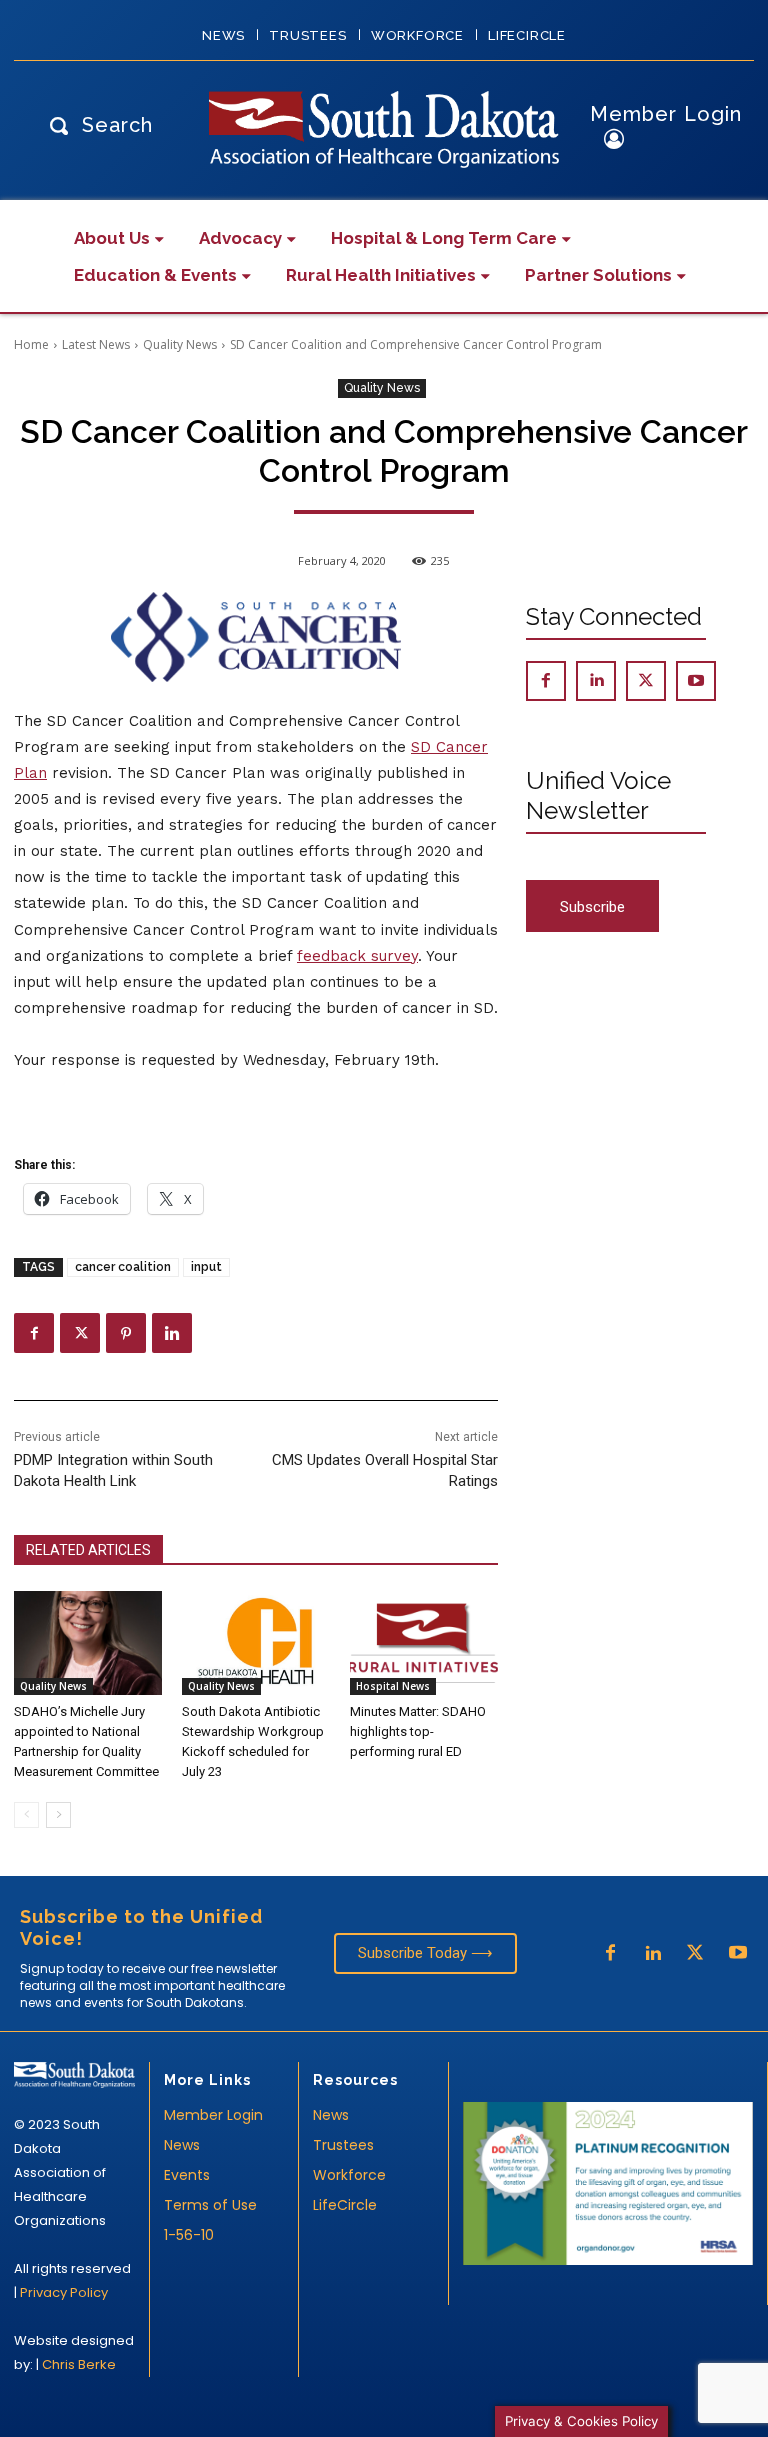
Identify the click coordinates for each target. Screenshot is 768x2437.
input (206, 1267)
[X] (80, 1333)
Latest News (96, 344)
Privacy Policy (64, 2292)
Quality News (180, 344)
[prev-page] (26, 1815)
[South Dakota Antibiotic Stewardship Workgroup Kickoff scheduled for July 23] (256, 1643)
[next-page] (58, 1815)
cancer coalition (123, 1267)
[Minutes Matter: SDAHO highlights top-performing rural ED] (424, 1643)
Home (31, 344)
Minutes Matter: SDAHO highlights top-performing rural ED (418, 1731)
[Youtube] (696, 681)
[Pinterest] (126, 1333)
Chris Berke (79, 2364)
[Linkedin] (172, 1333)
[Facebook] (34, 1333)
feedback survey (357, 956)
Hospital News (393, 1686)
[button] (96, 124)
